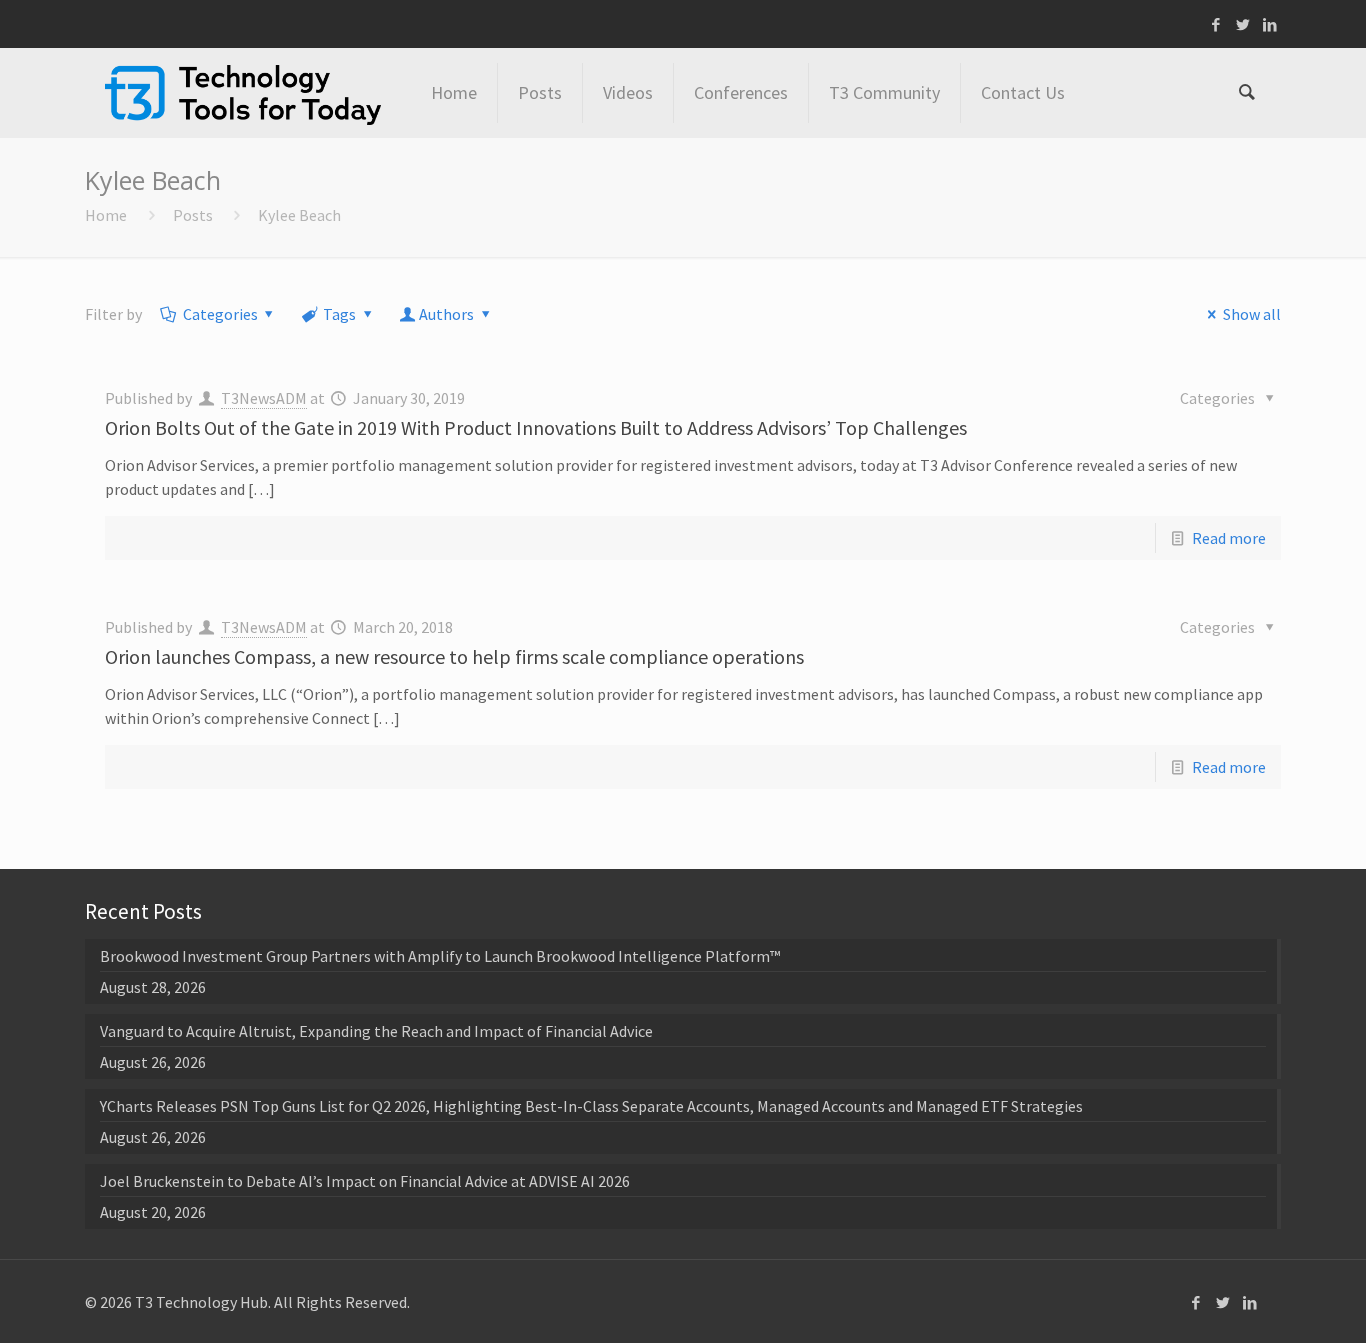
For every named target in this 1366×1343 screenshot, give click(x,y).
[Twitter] (1243, 24)
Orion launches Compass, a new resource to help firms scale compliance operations (454, 656)
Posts (193, 215)
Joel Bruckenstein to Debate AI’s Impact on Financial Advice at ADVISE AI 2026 (365, 1181)
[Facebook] (1216, 24)
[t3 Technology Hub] (243, 93)
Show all (1251, 314)
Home (106, 215)
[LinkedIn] (1270, 24)
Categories (220, 314)
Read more (1229, 538)
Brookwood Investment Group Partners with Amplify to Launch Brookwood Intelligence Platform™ (440, 956)
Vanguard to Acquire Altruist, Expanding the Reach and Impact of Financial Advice (376, 1031)
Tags (339, 314)
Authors (446, 314)
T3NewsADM (264, 398)
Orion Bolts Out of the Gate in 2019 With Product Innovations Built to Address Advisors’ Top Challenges (536, 427)
